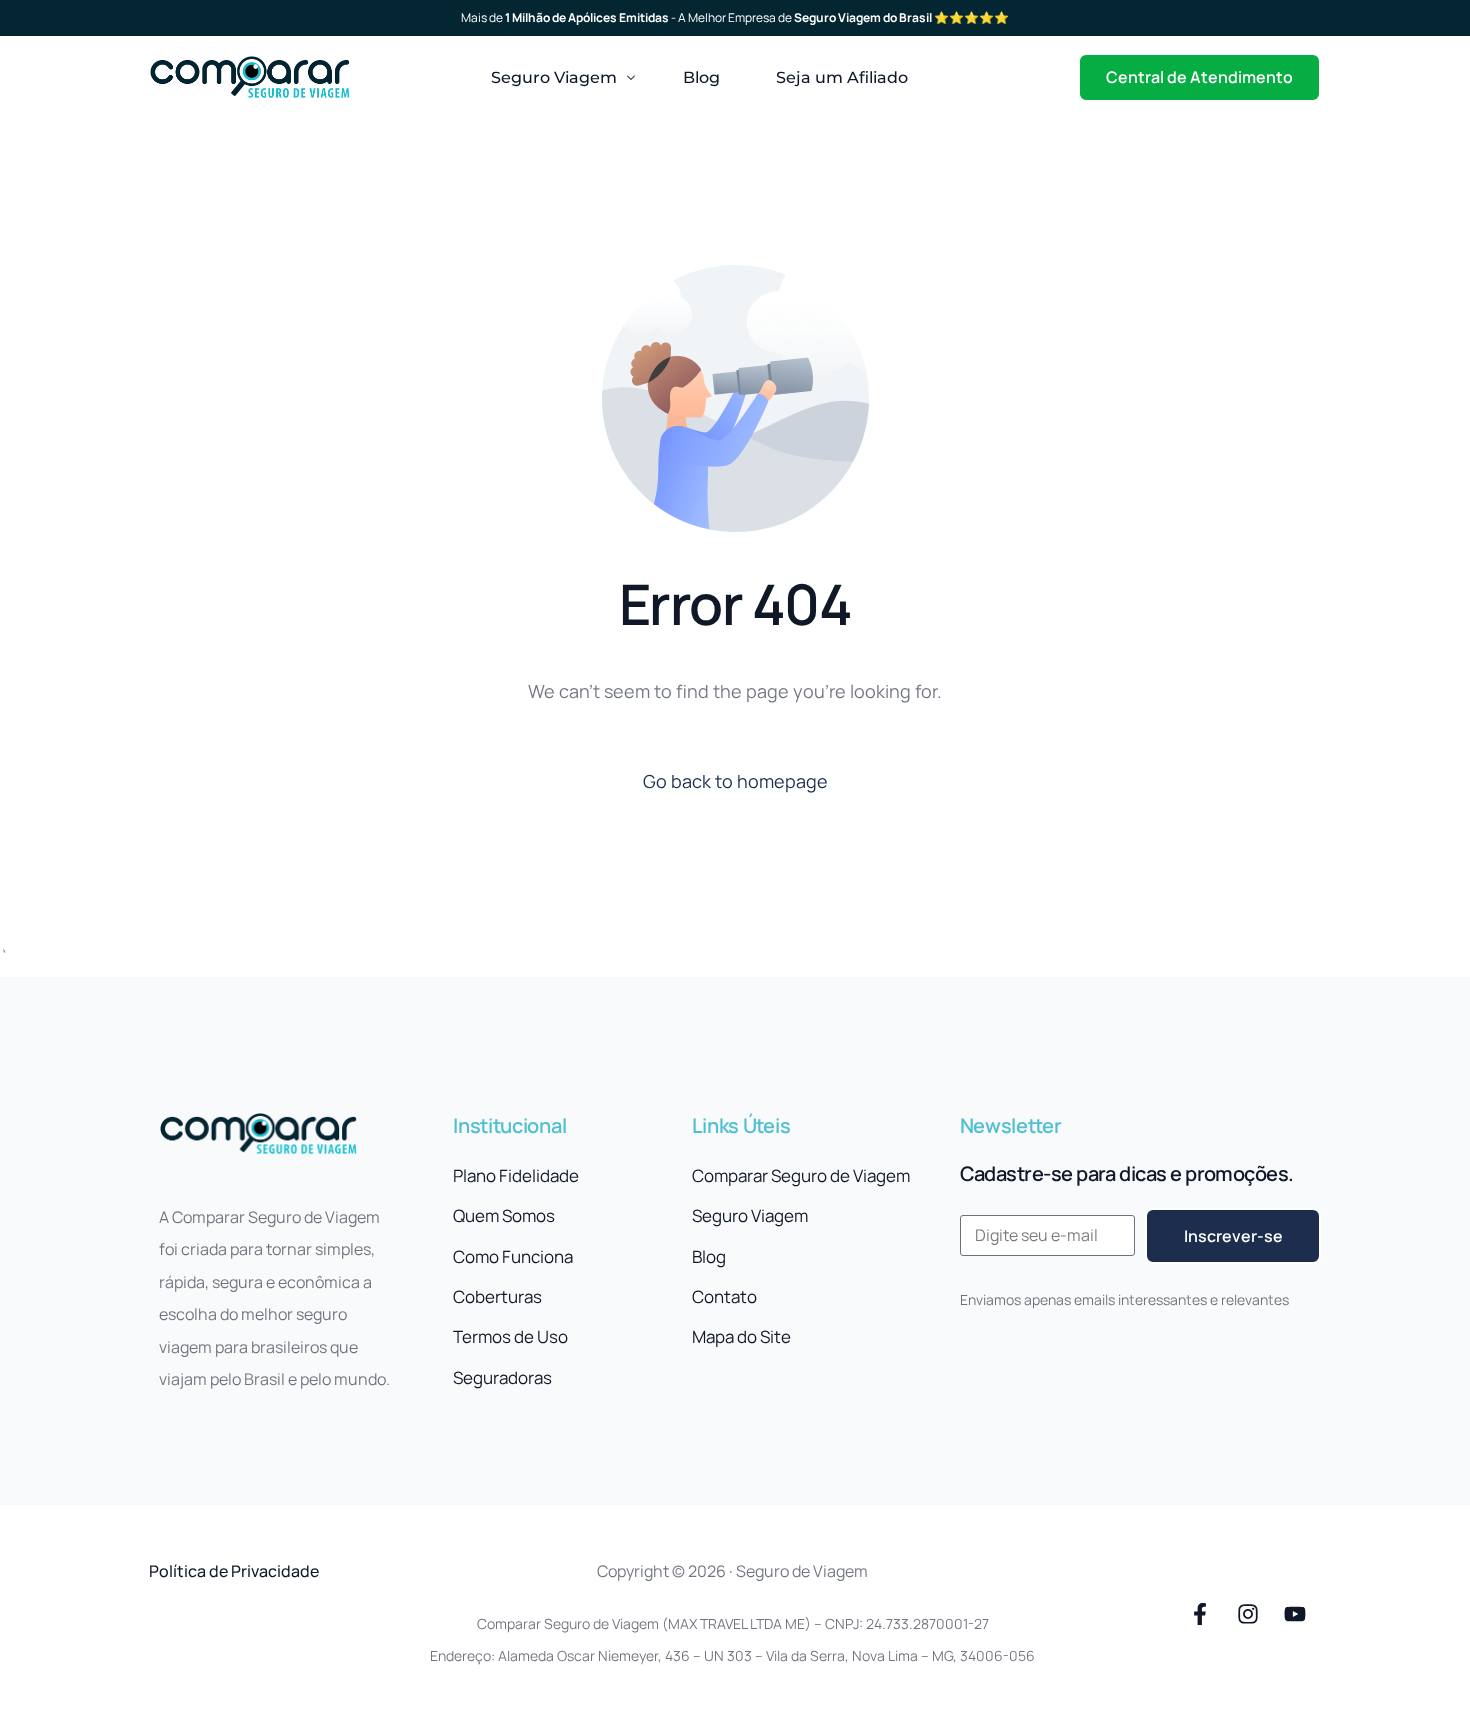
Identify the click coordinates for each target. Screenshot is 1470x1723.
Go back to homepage (735, 781)
